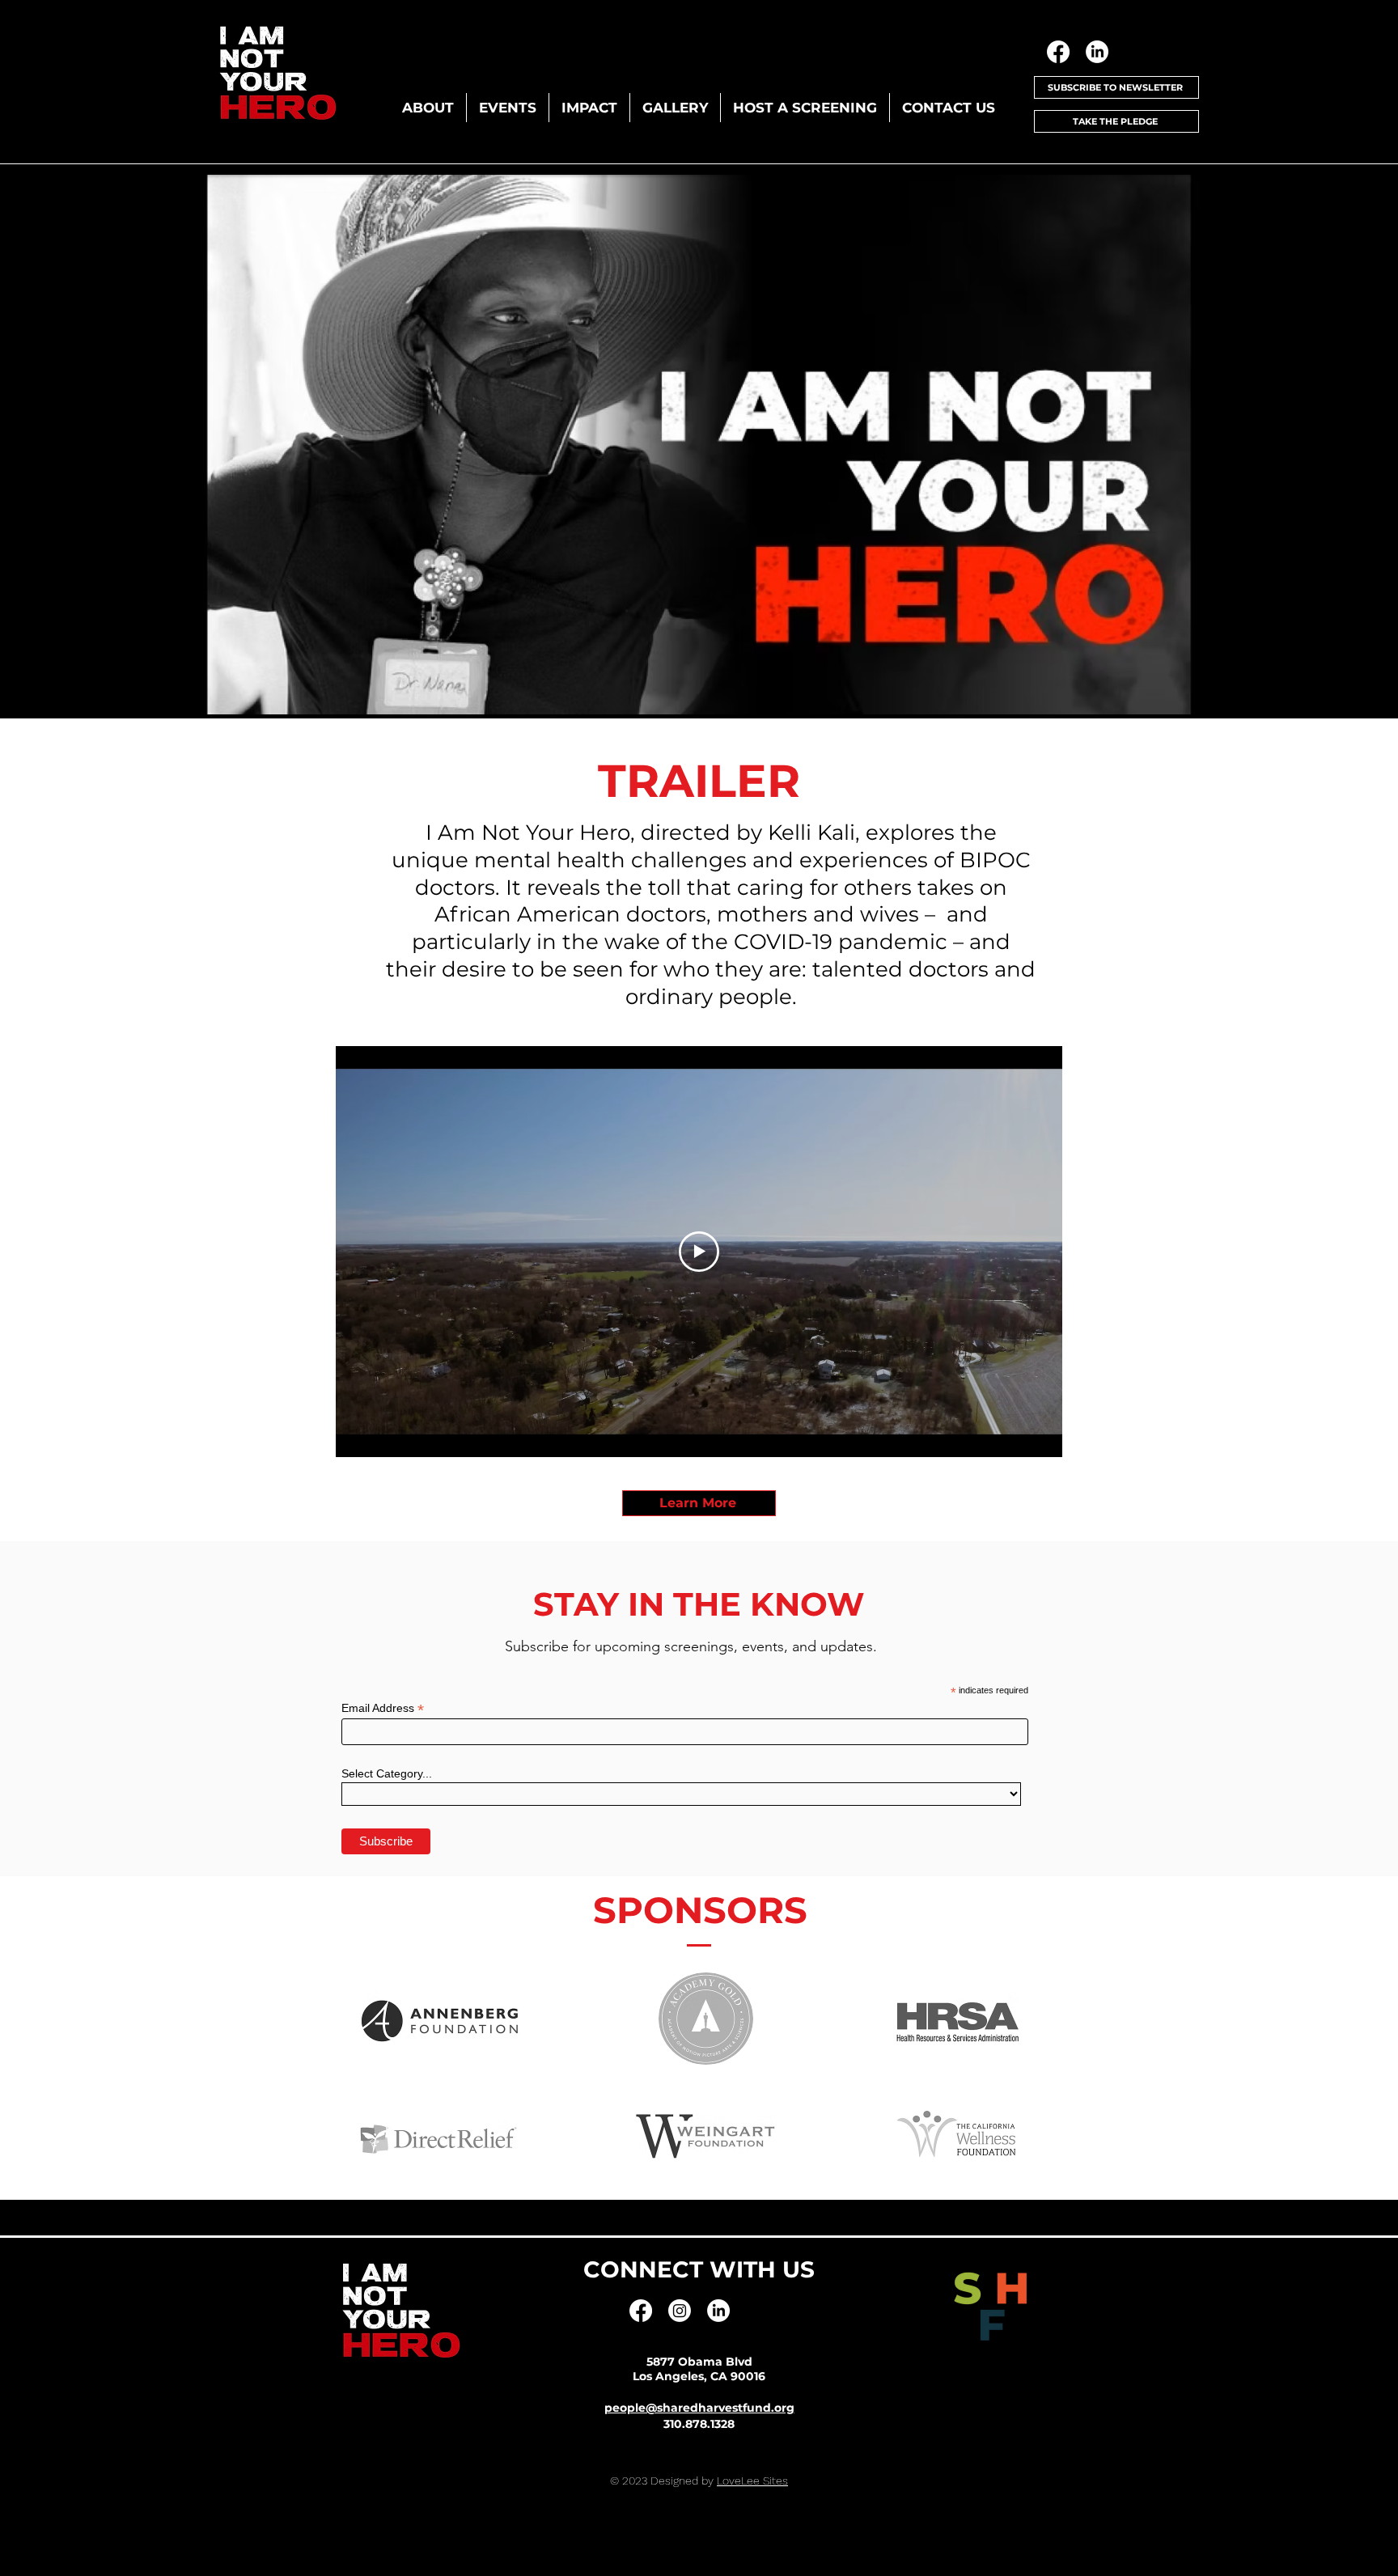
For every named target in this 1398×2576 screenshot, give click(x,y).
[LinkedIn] (1097, 52)
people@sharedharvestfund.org (699, 2408)
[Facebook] (1058, 52)
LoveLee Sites (752, 2481)
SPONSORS (700, 1910)
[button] (428, 108)
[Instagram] (680, 2311)
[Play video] (699, 1252)
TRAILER (699, 781)
